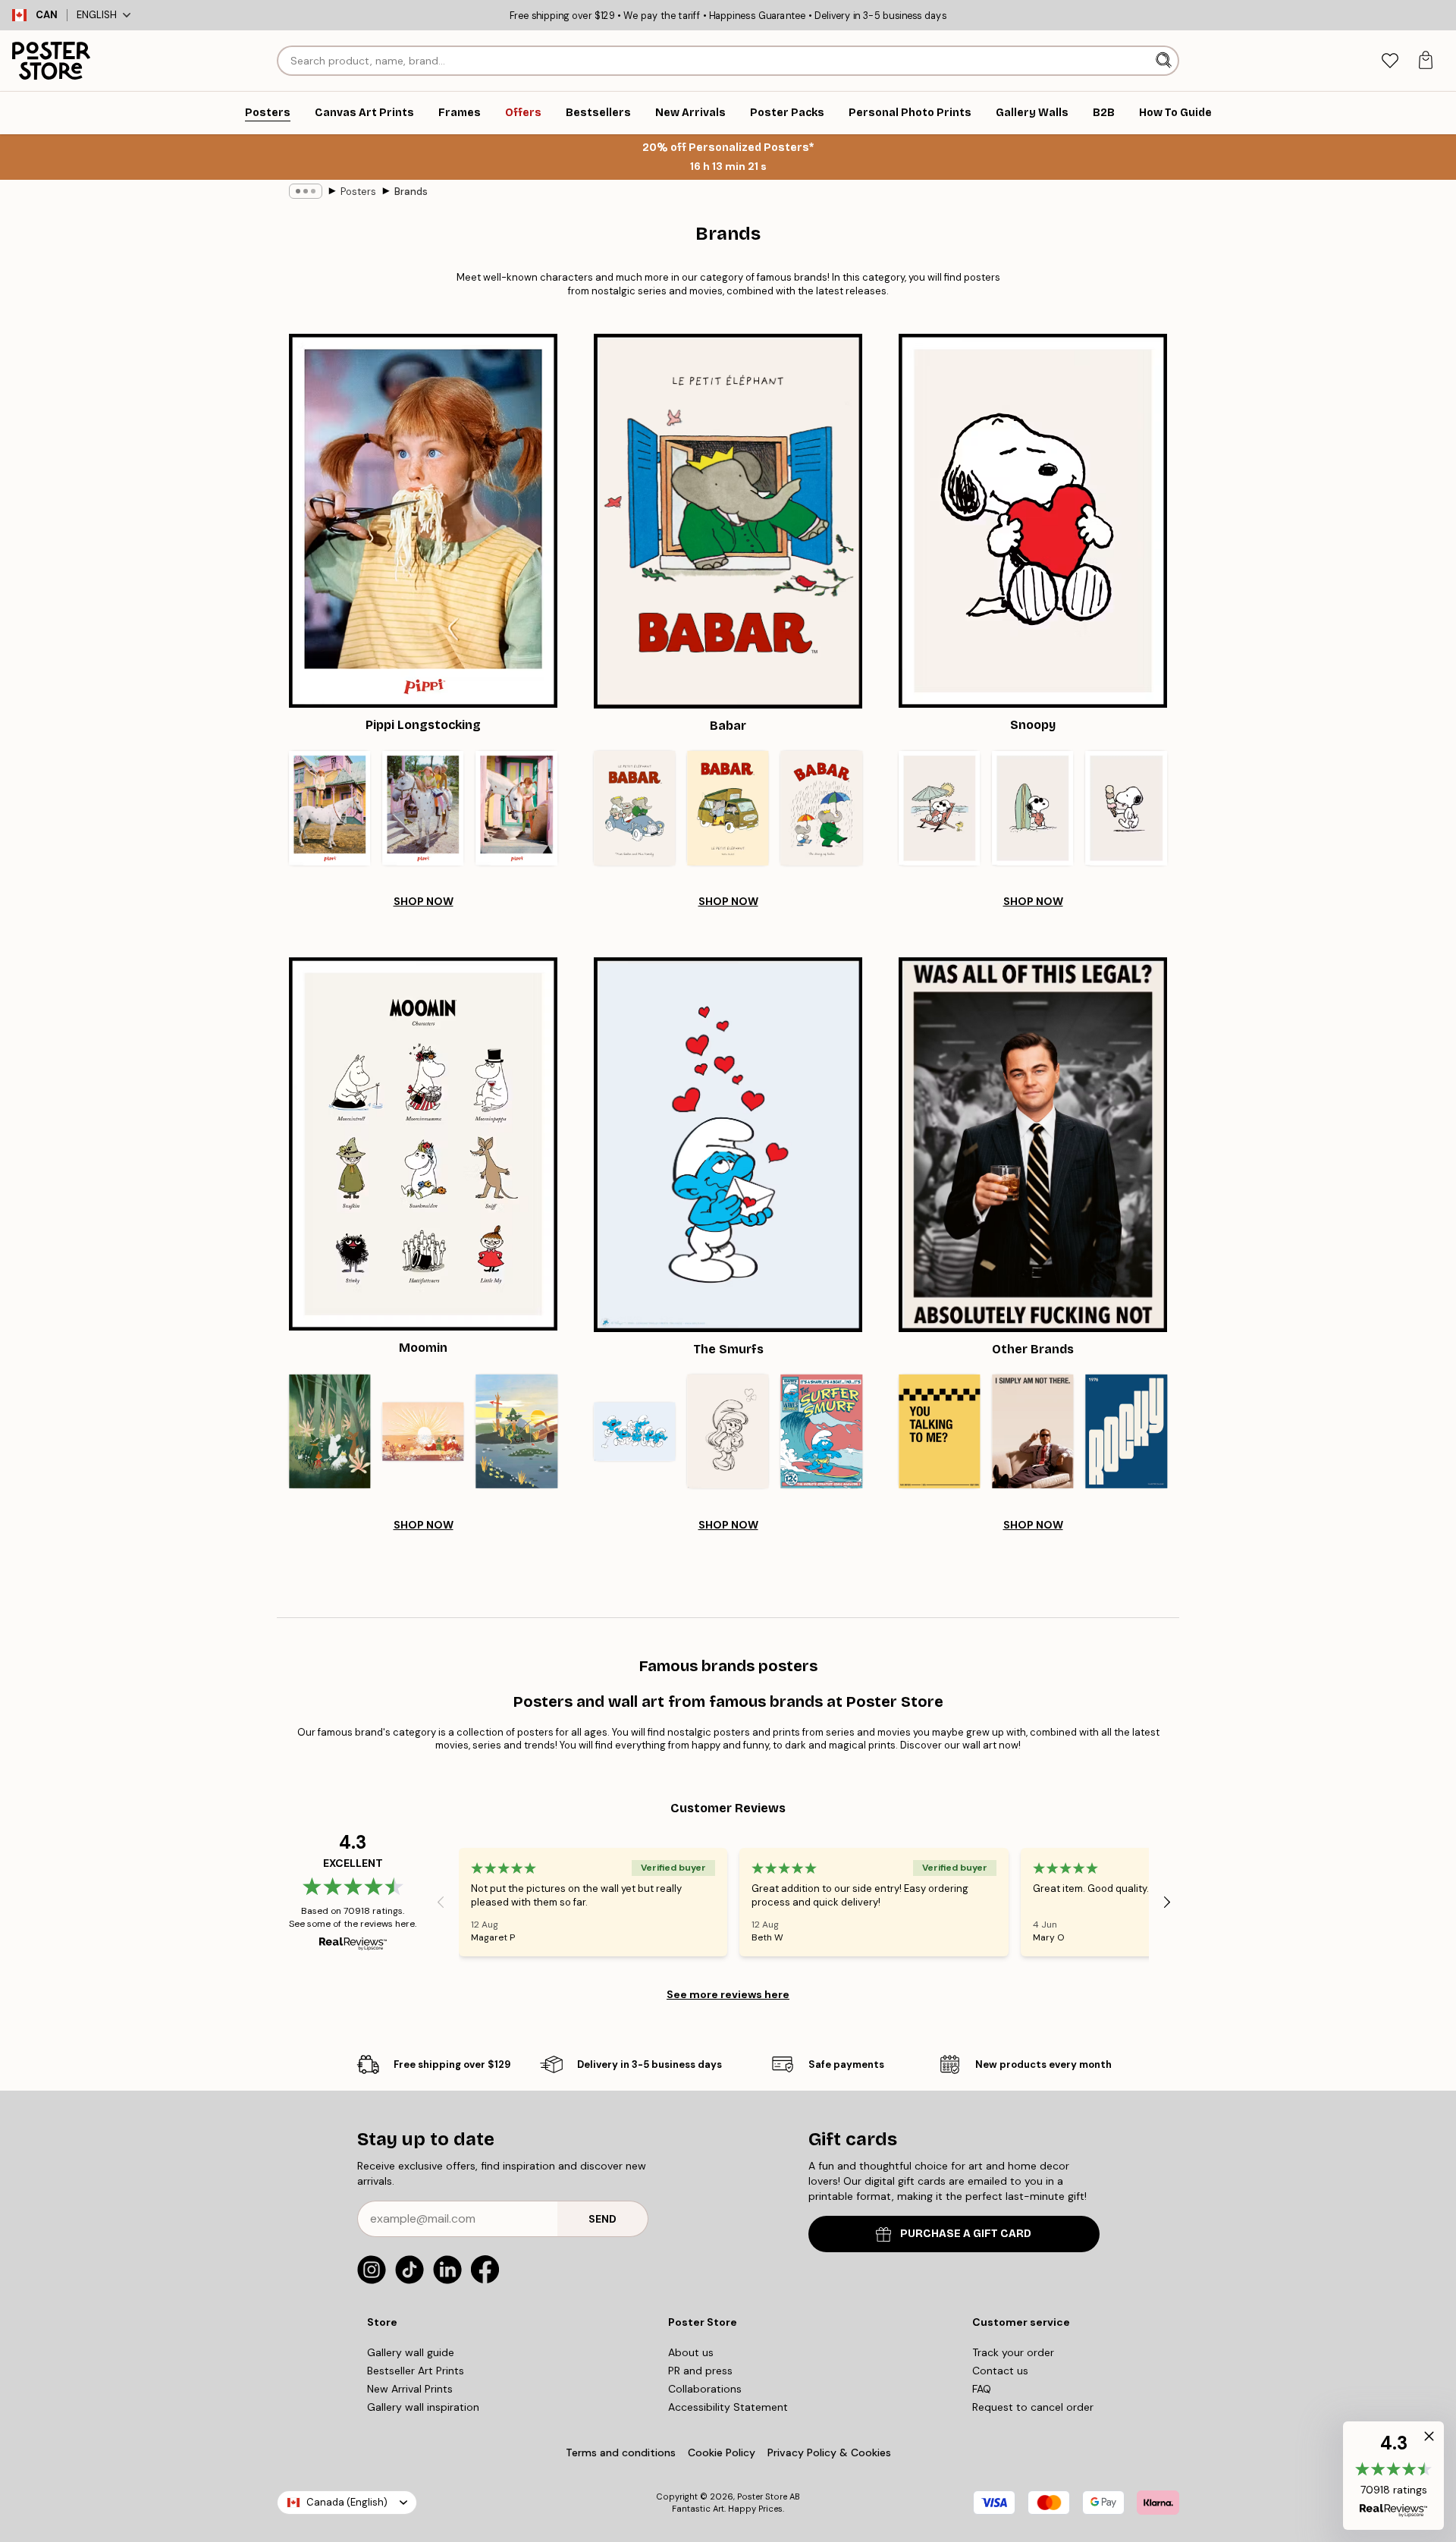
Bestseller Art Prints (416, 2371)
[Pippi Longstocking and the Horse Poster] (517, 808)
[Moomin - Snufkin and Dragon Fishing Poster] (517, 1432)
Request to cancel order (1033, 2407)
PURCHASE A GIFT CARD (966, 2234)
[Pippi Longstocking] (423, 521)
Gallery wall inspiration (423, 2407)
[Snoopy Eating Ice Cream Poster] (1127, 808)
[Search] (1165, 61)
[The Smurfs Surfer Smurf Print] (822, 1432)
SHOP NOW (424, 901)
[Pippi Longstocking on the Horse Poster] (329, 808)
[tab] (1390, 61)
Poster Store (762, 2496)
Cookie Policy (722, 2452)
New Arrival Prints (410, 2389)
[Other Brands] (1033, 1145)
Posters (358, 192)
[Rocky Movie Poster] (1127, 1432)
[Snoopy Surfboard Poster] (1032, 808)
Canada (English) (347, 2502)
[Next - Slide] (1167, 1903)
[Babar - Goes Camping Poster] (728, 808)
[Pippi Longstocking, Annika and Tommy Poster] (423, 808)
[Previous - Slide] (441, 1903)
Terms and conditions (621, 2452)
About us (691, 2352)
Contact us (1000, 2371)
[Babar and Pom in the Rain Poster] (822, 808)
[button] (1393, 2476)
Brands (411, 192)
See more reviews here (728, 1994)
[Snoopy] (1033, 521)
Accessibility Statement (728, 2407)
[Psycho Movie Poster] (1032, 1432)
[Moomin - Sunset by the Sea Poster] (423, 1432)
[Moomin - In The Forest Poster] (329, 1432)
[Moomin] (423, 1144)
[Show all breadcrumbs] (306, 191)
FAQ (982, 2389)
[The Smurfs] (728, 1145)
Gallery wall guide (411, 2352)
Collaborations (705, 2389)
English (97, 15)
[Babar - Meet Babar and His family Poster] (634, 808)
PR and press (700, 2371)
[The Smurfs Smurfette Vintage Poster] (728, 1432)
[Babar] (728, 521)
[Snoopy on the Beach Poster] (939, 808)
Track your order (1013, 2352)
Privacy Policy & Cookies (829, 2452)
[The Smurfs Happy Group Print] (634, 1432)
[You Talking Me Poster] (939, 1432)
